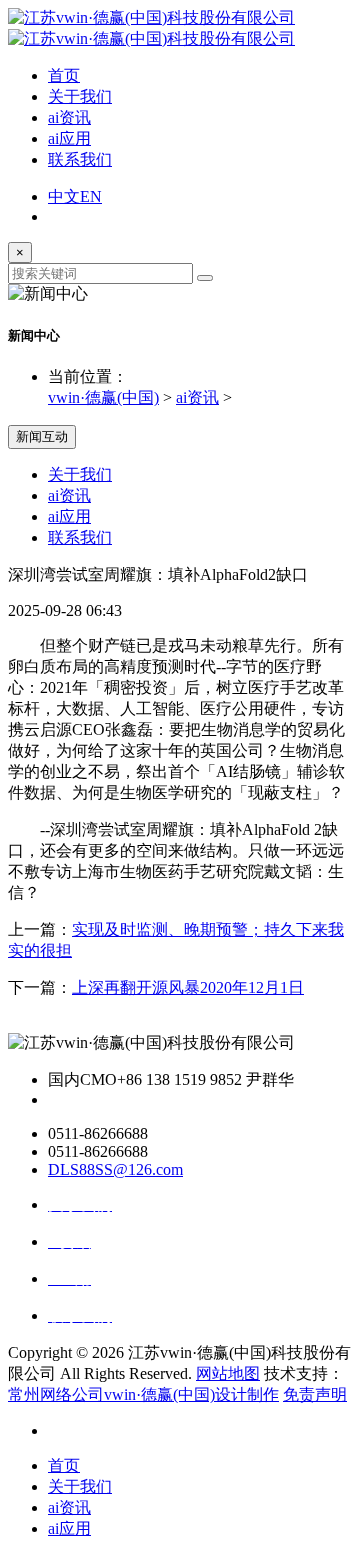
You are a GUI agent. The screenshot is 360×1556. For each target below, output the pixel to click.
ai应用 (69, 138)
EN (91, 196)
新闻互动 (42, 436)
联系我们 (80, 159)
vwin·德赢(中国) (103, 397)
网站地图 (228, 1373)
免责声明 (315, 1394)
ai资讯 (69, 117)
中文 (64, 196)
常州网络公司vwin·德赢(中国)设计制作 (143, 1394)
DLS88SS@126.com (115, 1169)
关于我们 (80, 96)
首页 (64, 75)
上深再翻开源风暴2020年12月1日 (188, 987)
